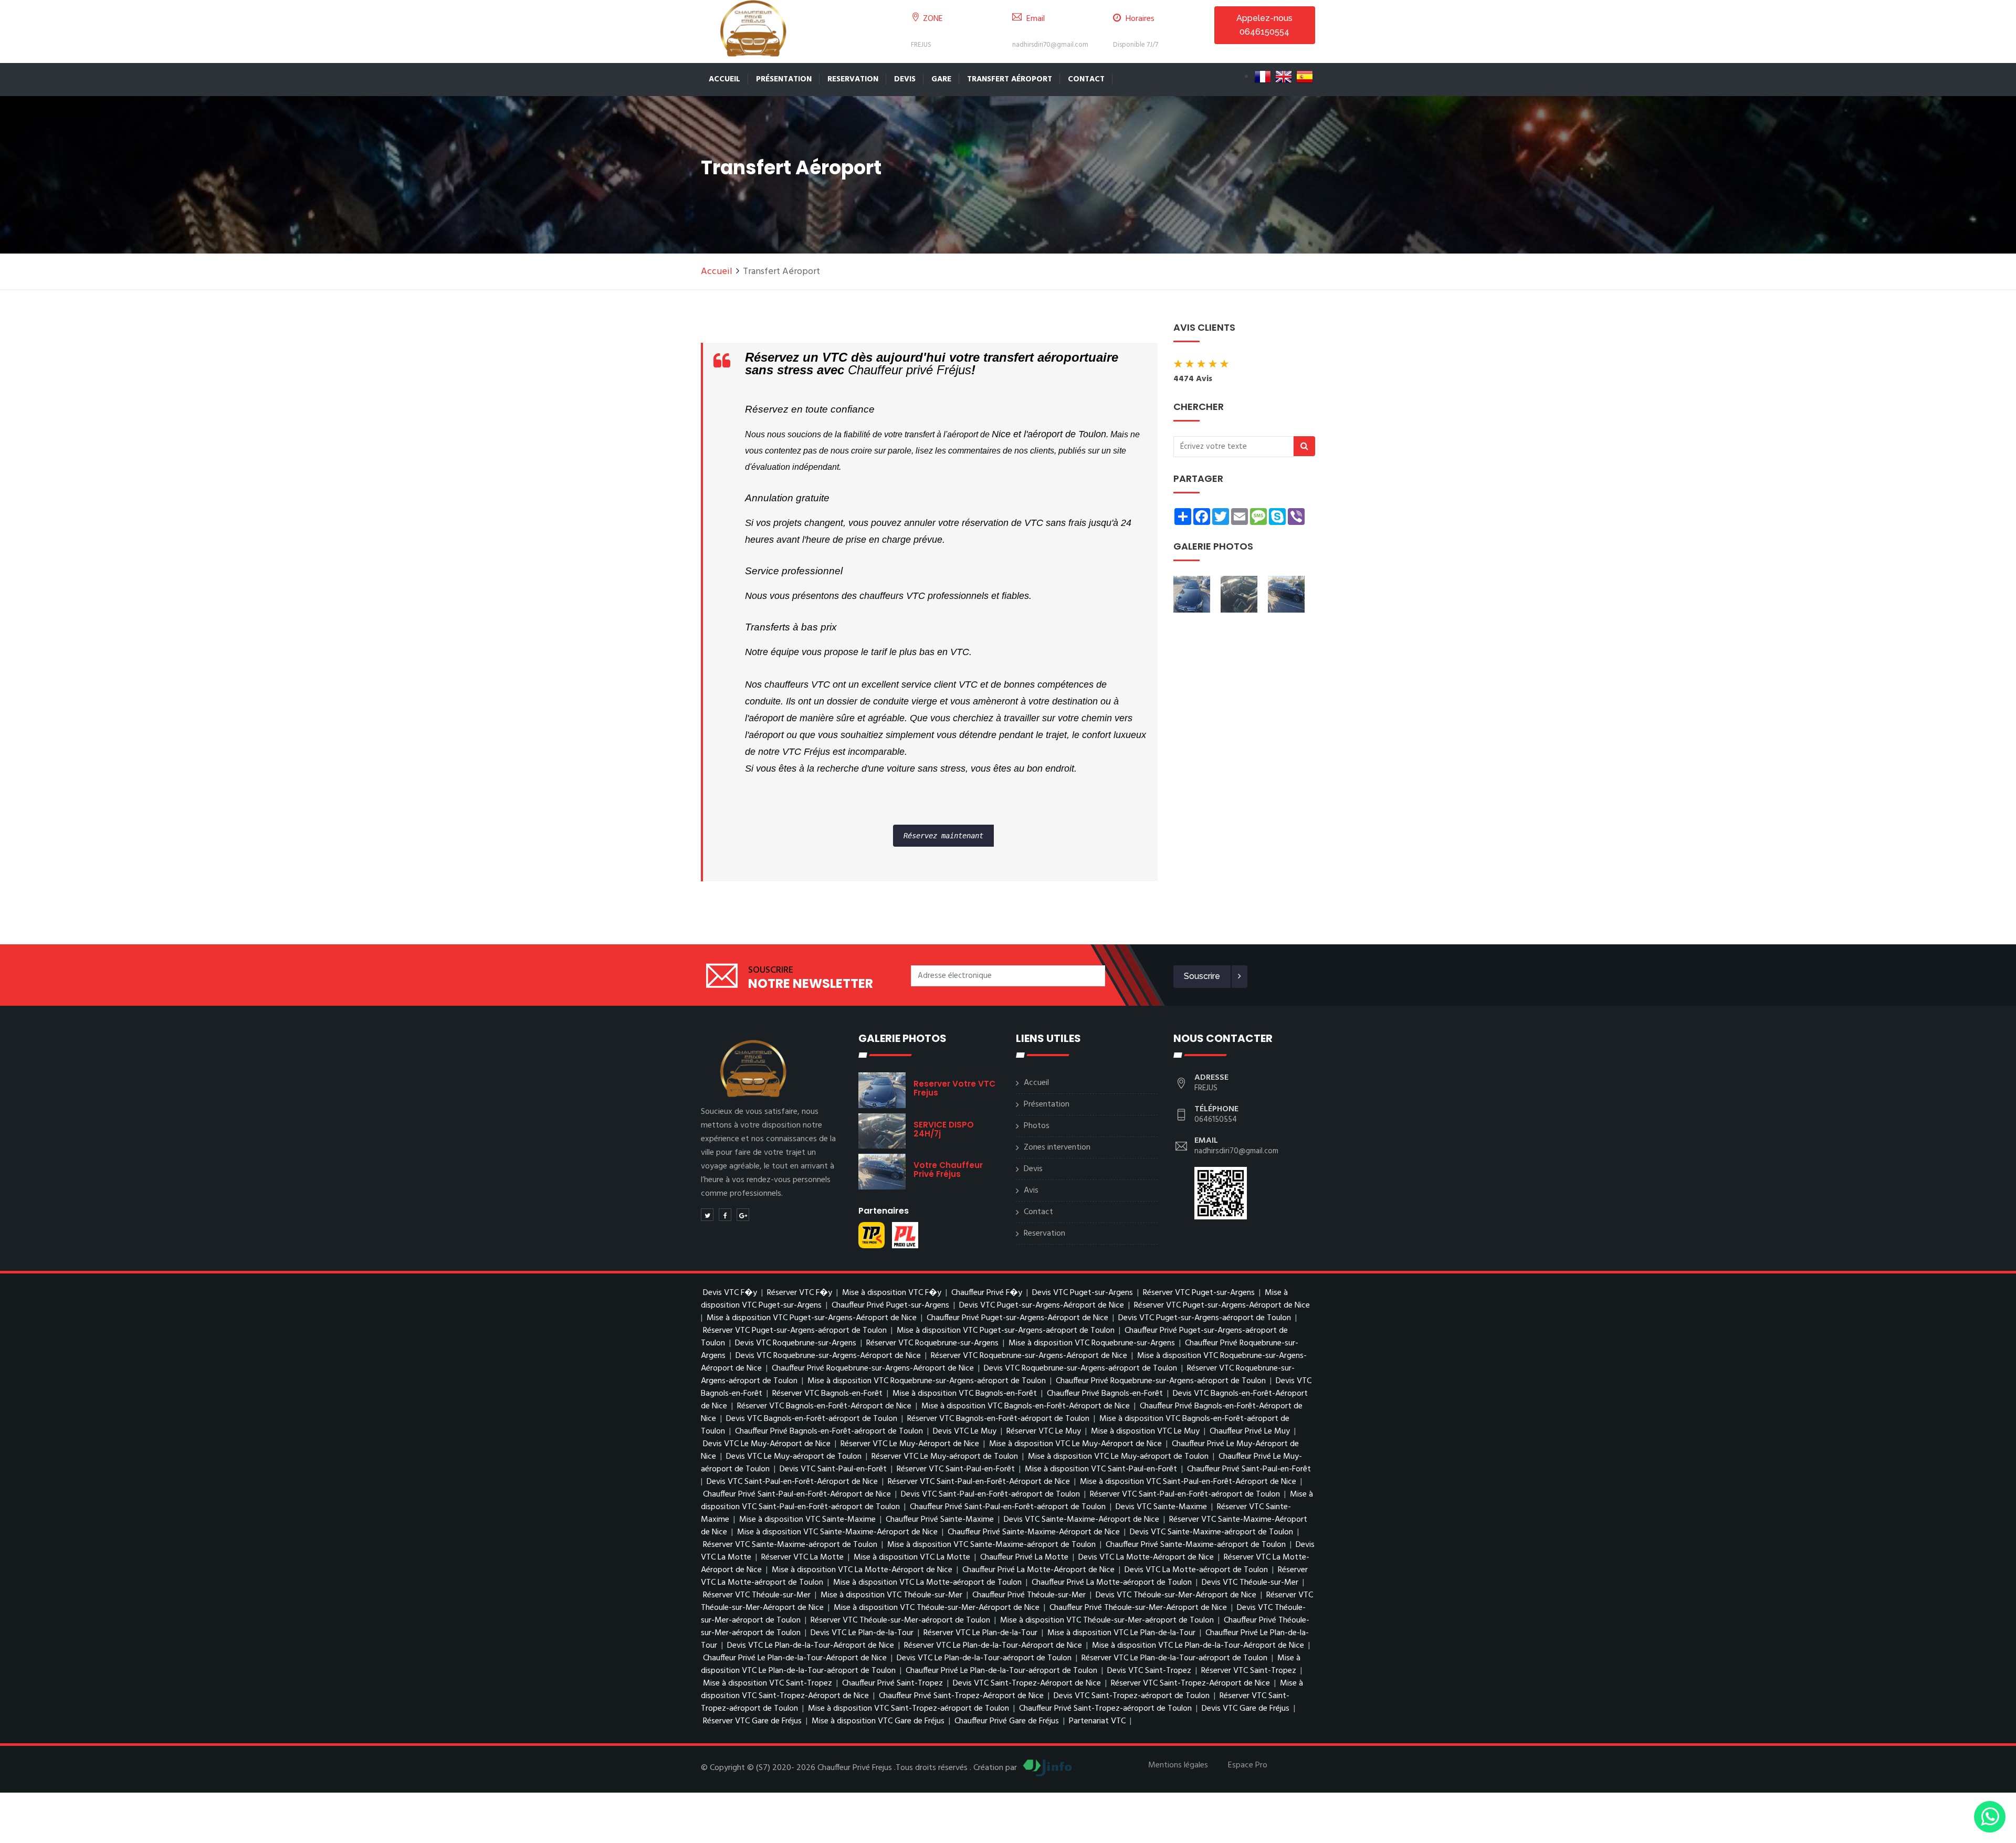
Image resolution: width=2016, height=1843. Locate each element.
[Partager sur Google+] (743, 1215)
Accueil (724, 79)
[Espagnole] (1305, 77)
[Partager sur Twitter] (707, 1215)
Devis (905, 79)
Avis (1031, 1191)
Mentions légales (1178, 1765)
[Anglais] (1284, 77)
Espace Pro (1248, 1765)
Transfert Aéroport (1010, 79)
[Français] (1263, 77)
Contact (1086, 79)
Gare (941, 79)
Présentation (784, 79)
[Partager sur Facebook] (725, 1215)
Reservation (853, 79)
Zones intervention (1057, 1147)
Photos (1037, 1126)
